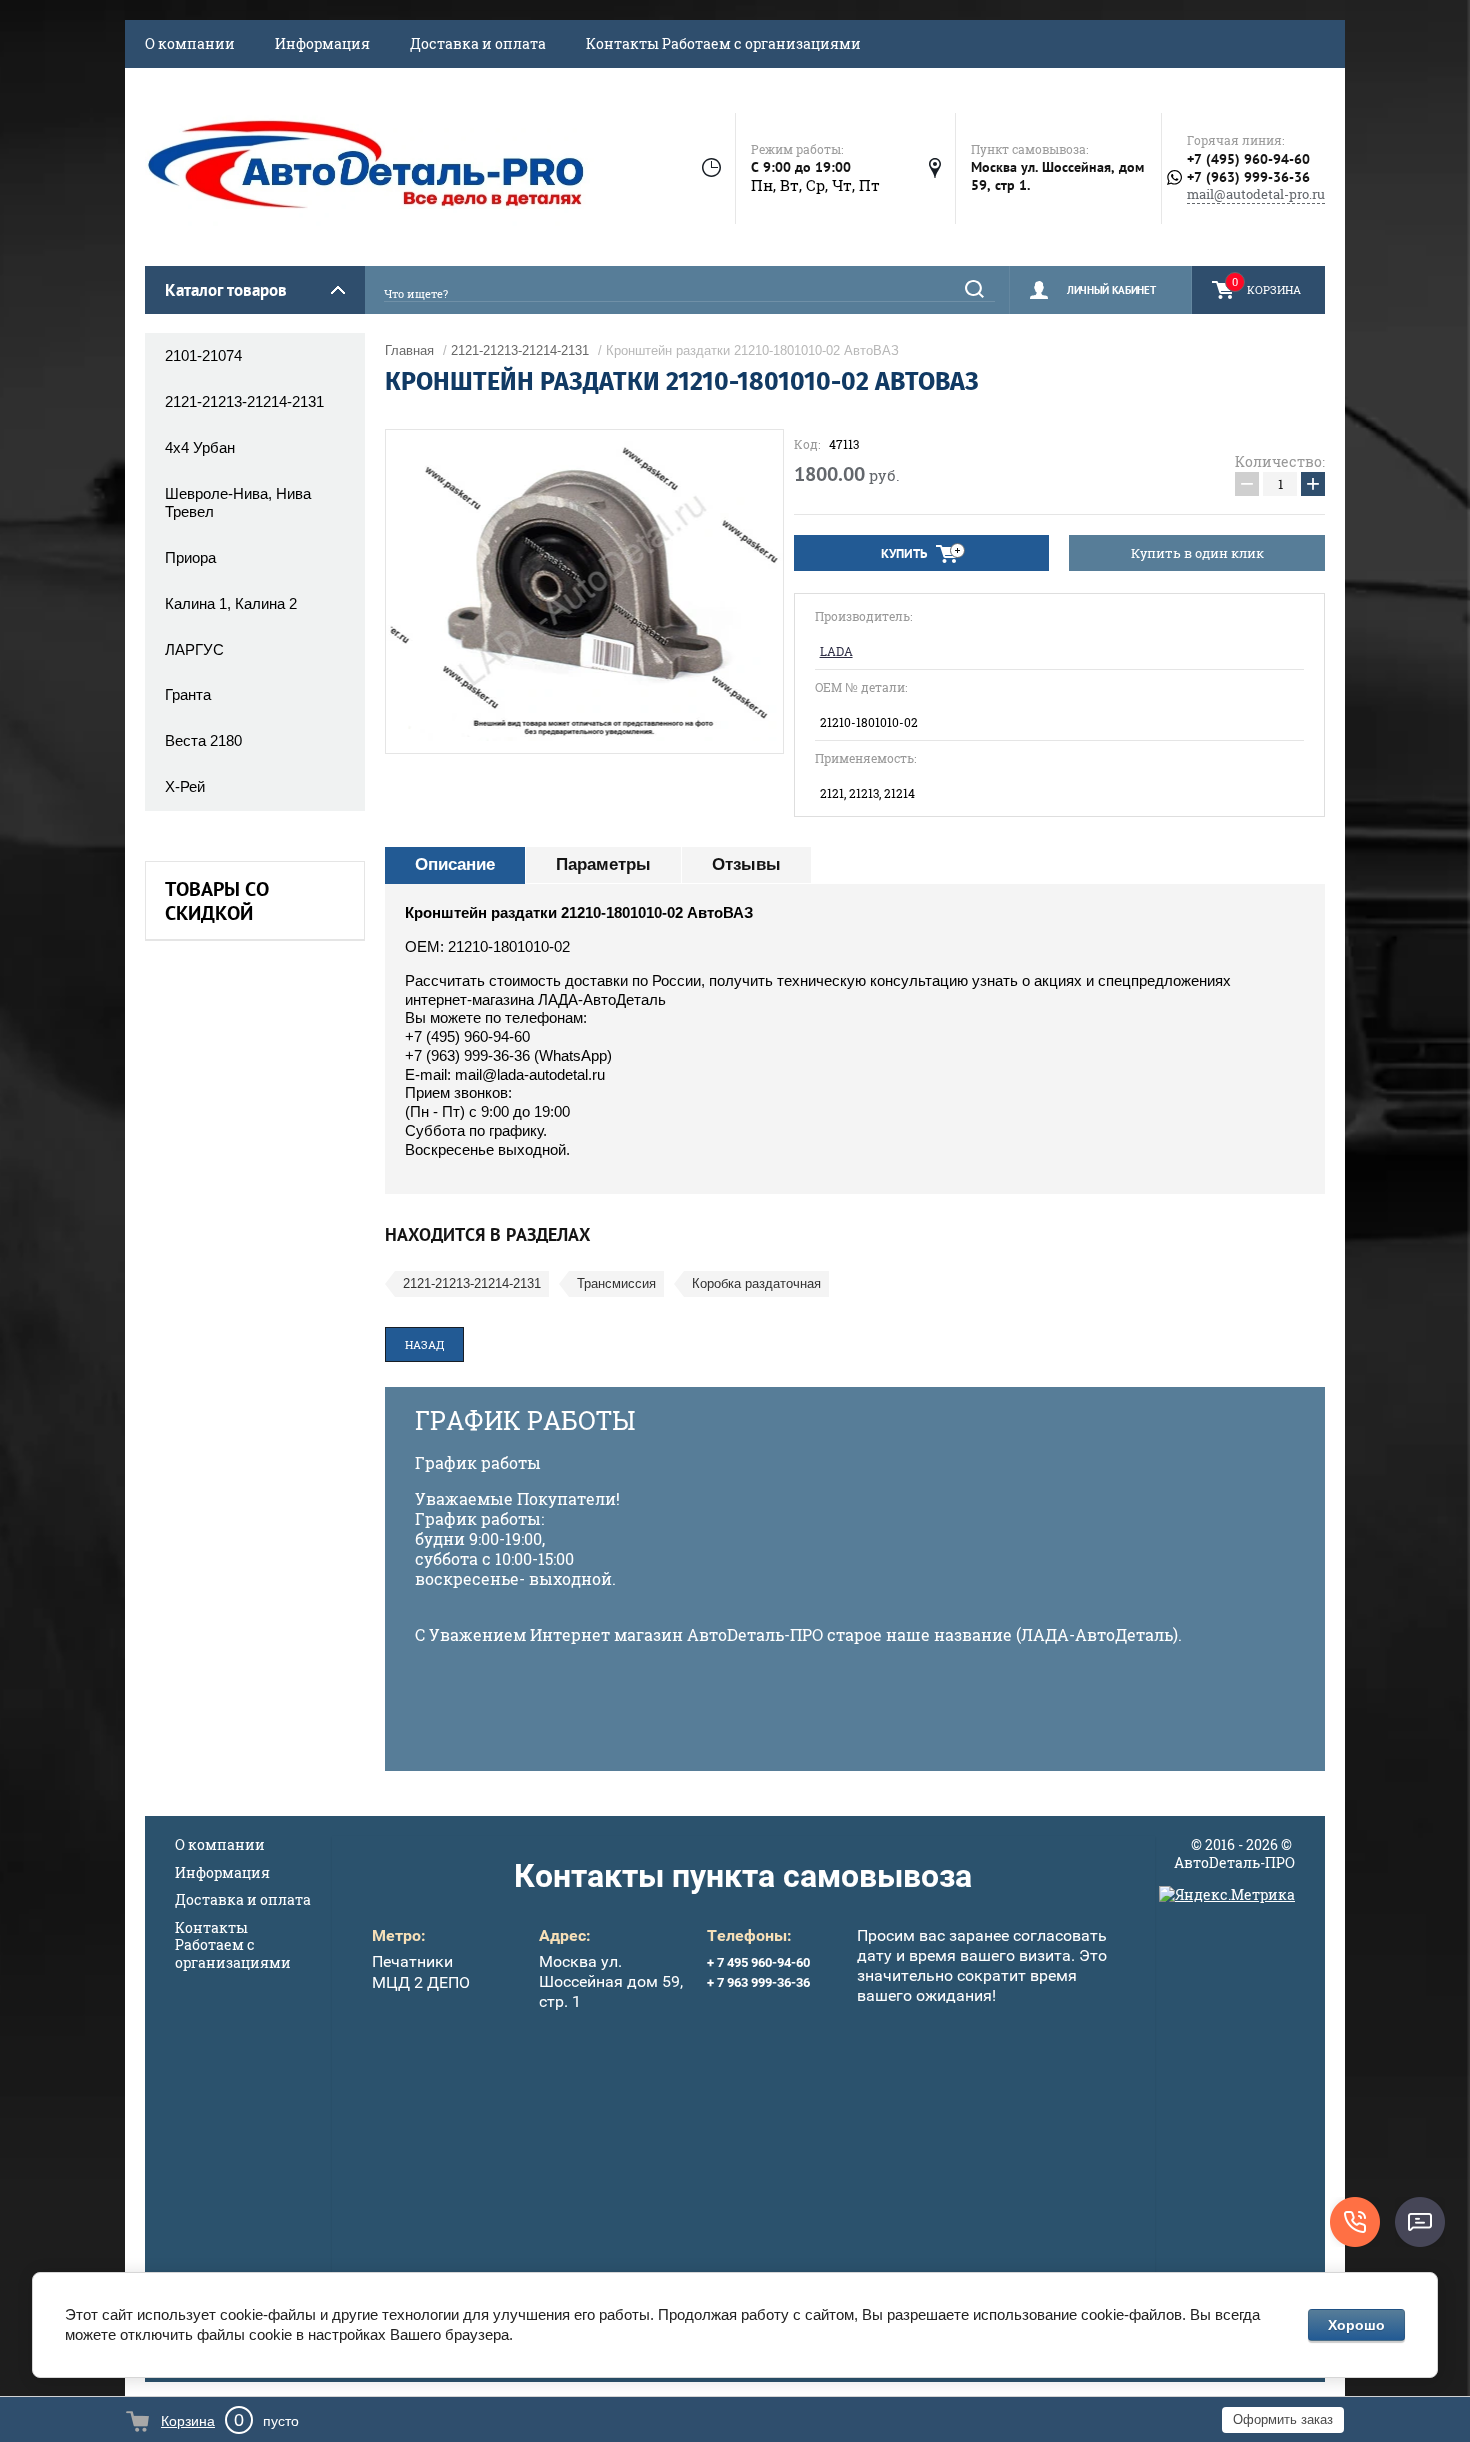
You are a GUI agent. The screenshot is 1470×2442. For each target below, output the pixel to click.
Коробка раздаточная (756, 1283)
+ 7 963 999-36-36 (758, 1982)
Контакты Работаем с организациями (723, 43)
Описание (455, 864)
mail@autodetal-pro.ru (1256, 194)
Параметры (603, 864)
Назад (424, 1344)
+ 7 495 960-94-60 (758, 1962)
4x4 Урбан (200, 447)
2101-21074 (203, 355)
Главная (409, 350)
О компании (190, 43)
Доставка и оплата (478, 43)
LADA (836, 651)
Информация (322, 43)
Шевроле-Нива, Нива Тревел (238, 503)
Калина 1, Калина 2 (231, 603)
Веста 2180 (203, 740)
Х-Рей (185, 786)
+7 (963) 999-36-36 (1248, 177)
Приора (190, 557)
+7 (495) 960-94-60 (1248, 159)
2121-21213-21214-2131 (244, 401)
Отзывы (746, 864)
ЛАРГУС (194, 649)
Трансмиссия (616, 1283)
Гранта (188, 694)
